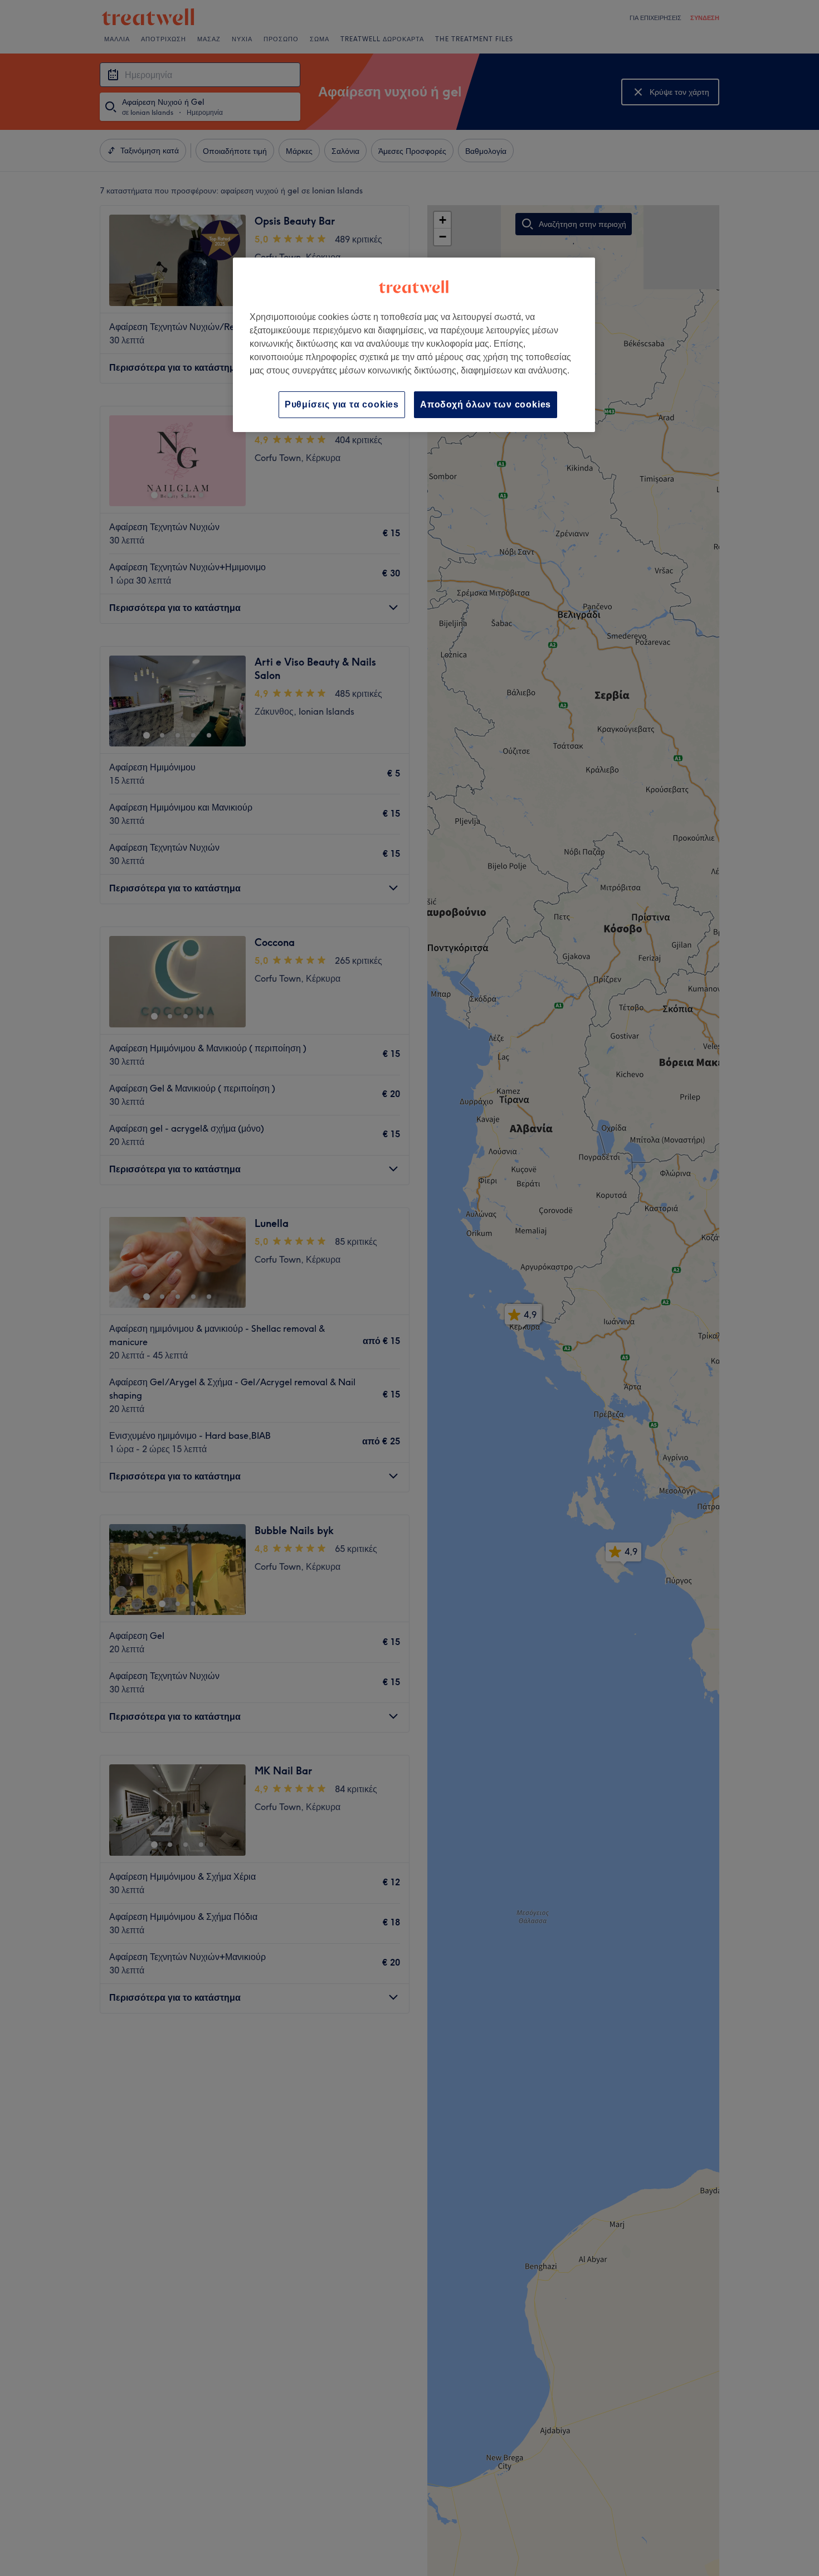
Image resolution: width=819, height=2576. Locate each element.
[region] (414, 345)
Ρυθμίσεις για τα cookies (342, 404)
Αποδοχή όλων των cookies (486, 404)
